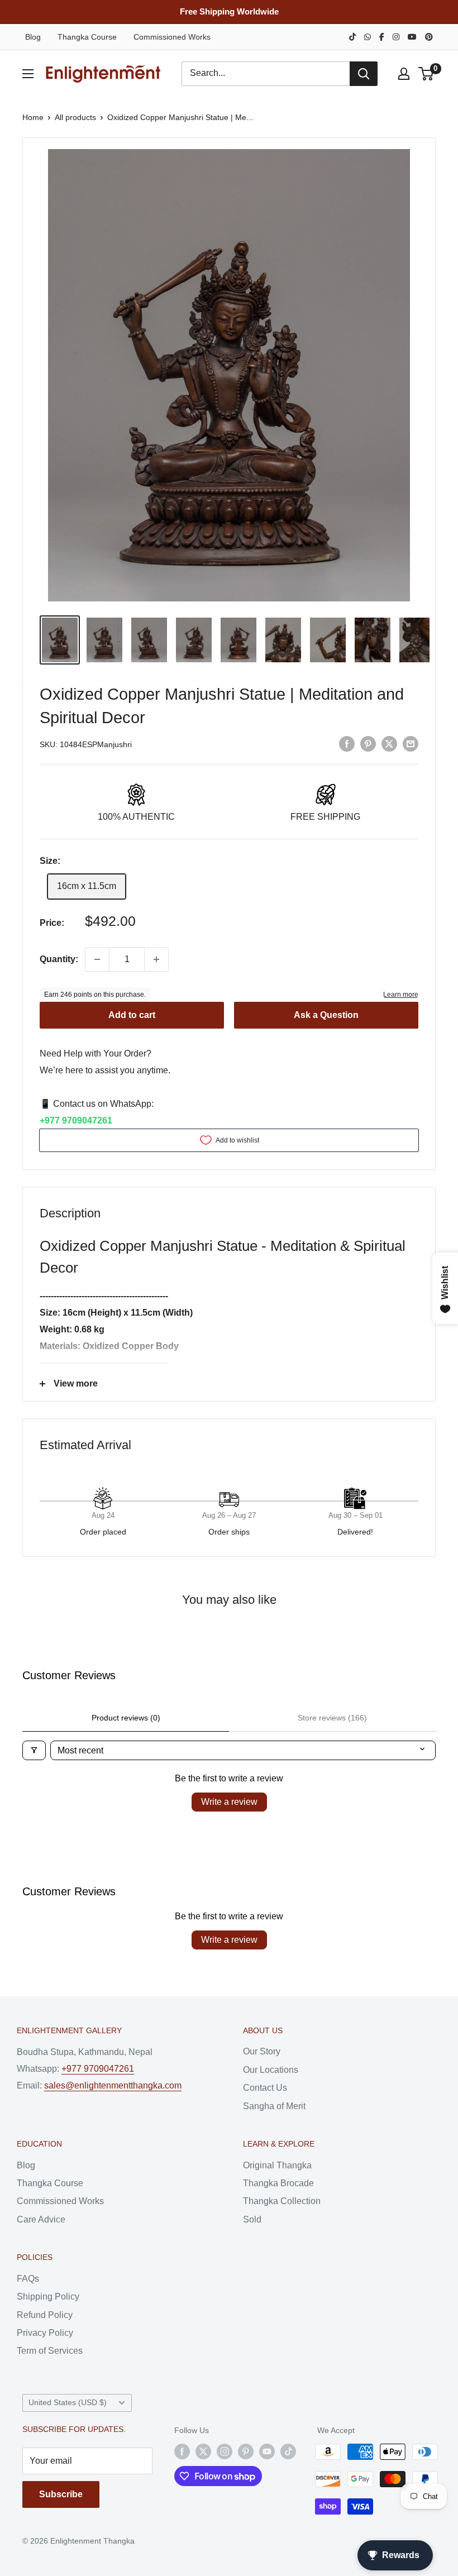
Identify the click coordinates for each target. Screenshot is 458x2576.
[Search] (364, 74)
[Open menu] (28, 74)
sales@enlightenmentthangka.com (113, 2085)
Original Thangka (277, 2165)
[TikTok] (352, 37)
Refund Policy (45, 2315)
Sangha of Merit (274, 2106)
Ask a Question (326, 1015)
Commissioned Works (172, 37)
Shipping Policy (48, 2297)
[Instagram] (396, 37)
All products (75, 117)
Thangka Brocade (278, 2183)
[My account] (404, 74)
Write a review (229, 1802)
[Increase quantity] (156, 959)
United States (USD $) (68, 2403)
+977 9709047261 (76, 1120)
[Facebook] (382, 37)
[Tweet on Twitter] (389, 743)
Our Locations (271, 2070)
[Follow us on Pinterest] (246, 2451)
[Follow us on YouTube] (267, 2451)
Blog (33, 37)
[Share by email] (411, 743)
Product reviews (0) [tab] (126, 1718)
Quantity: (59, 959)
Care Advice (41, 2219)
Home (33, 117)
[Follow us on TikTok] (288, 2451)
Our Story (262, 2051)
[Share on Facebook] (347, 743)
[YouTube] (412, 37)
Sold (252, 2219)
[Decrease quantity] (97, 959)
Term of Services (50, 2351)
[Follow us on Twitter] (203, 2451)
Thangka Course (87, 37)
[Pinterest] (429, 37)
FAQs (28, 2279)
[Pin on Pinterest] (368, 743)
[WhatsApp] (368, 37)
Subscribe (61, 2494)
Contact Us (265, 2088)
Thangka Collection (282, 2201)
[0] (426, 74)
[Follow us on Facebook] (182, 2451)
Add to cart (132, 1015)
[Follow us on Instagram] (225, 2451)
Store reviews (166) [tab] (332, 1718)
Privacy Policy (45, 2333)
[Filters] (34, 1750)
